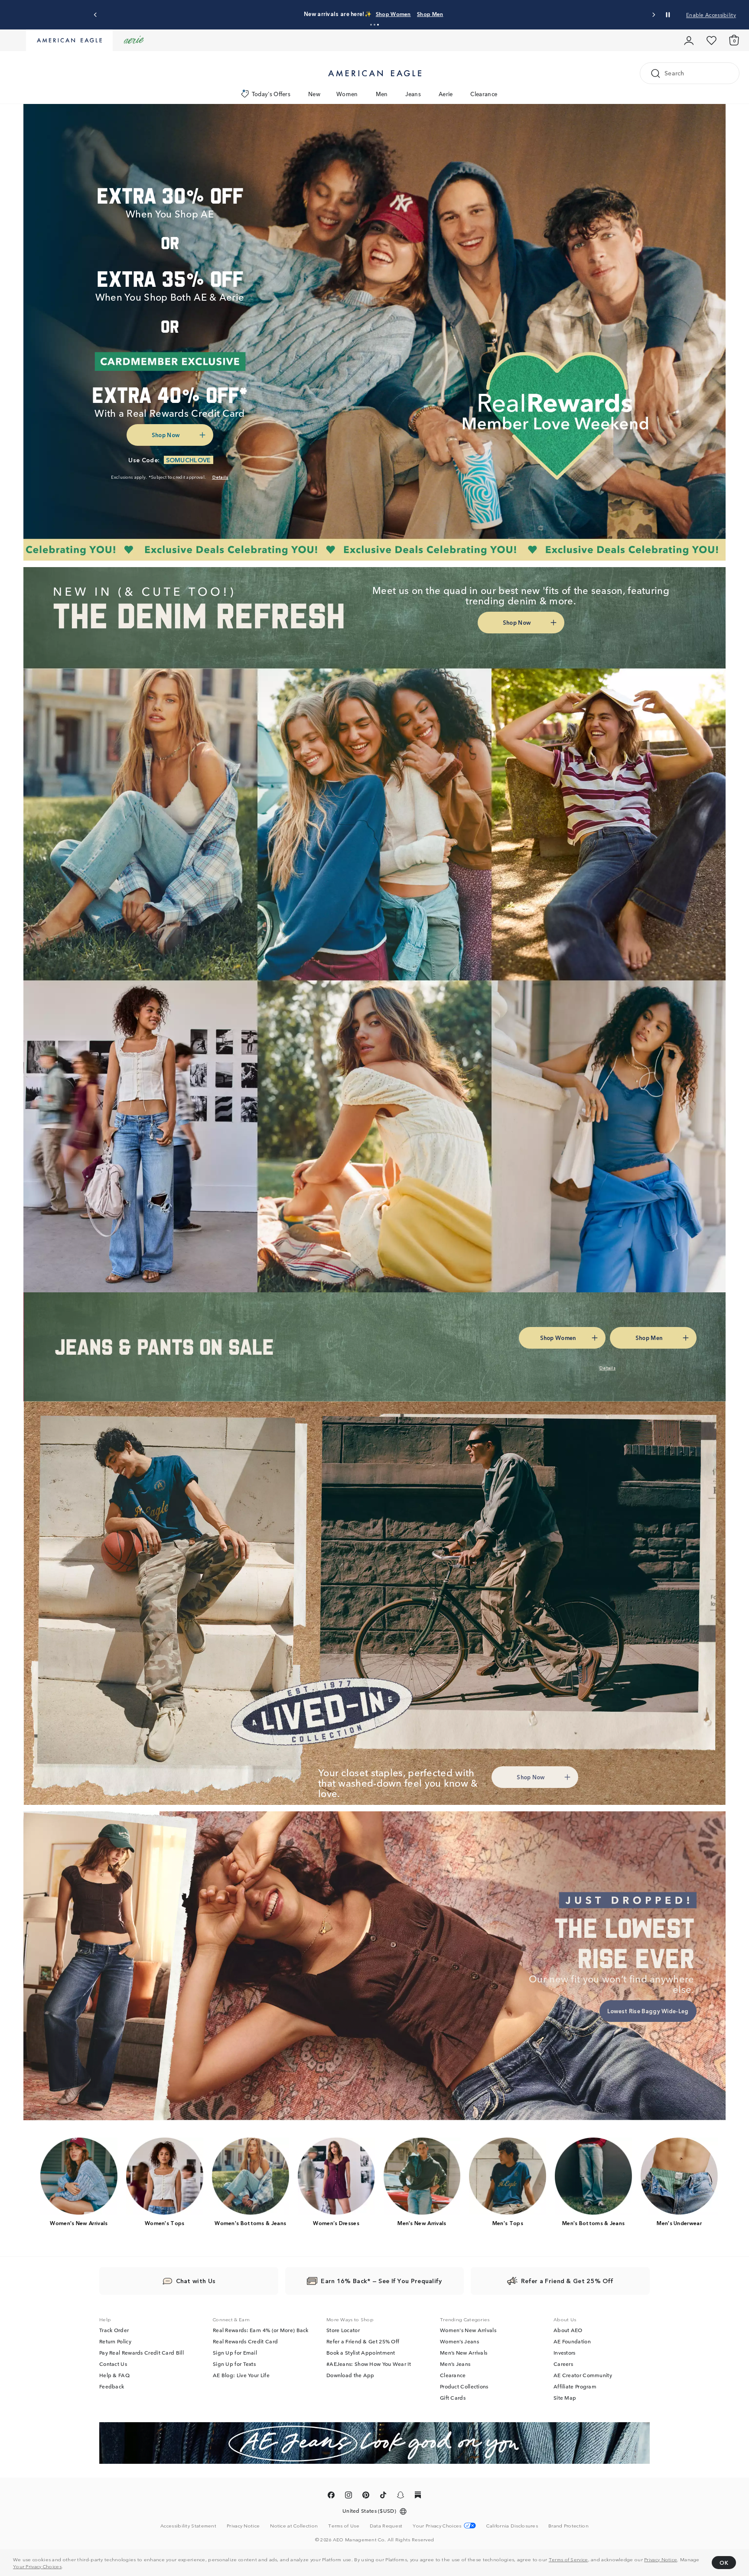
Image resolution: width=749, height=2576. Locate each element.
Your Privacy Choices (37, 2566)
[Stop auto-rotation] (668, 15)
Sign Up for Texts (234, 2364)
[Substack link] (418, 2497)
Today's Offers (271, 94)
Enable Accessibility (711, 15)
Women (347, 94)
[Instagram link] (348, 2497)
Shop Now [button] (166, 435)
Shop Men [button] (416, 14)
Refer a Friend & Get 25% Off (363, 2342)
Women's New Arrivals (468, 2330)
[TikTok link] (383, 2497)
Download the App (350, 2375)
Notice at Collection (294, 2526)
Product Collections (464, 2387)
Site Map (565, 2398)
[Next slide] (653, 15)
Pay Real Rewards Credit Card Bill (142, 2353)
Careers (563, 2364)
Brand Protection (568, 2526)
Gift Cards (453, 2398)
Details (452, 14)
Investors (565, 2353)
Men (382, 94)
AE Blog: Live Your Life (241, 2375)
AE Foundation (572, 2342)
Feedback (112, 2387)
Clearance (484, 94)
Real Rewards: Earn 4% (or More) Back (261, 2330)
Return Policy (115, 2342)
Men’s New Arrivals (464, 2353)
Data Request (386, 2526)
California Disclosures (512, 2526)
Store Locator (343, 2330)
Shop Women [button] (371, 14)
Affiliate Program (575, 2387)
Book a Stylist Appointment (361, 2353)
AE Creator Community (583, 2375)
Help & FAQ (114, 2375)
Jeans (413, 94)
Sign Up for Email (235, 2353)
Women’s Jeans (459, 2342)
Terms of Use (344, 2526)
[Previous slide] (96, 15)
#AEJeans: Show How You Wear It (369, 2364)
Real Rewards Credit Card (245, 2342)
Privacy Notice (661, 2559)
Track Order (114, 2330)
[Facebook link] (331, 2497)
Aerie (446, 94)
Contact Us (113, 2364)
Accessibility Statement (188, 2526)
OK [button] (724, 2562)
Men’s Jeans (455, 2364)
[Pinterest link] (366, 2497)
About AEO (568, 2330)
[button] (371, 25)
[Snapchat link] (401, 2497)
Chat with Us (196, 2281)
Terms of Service (568, 2559)
